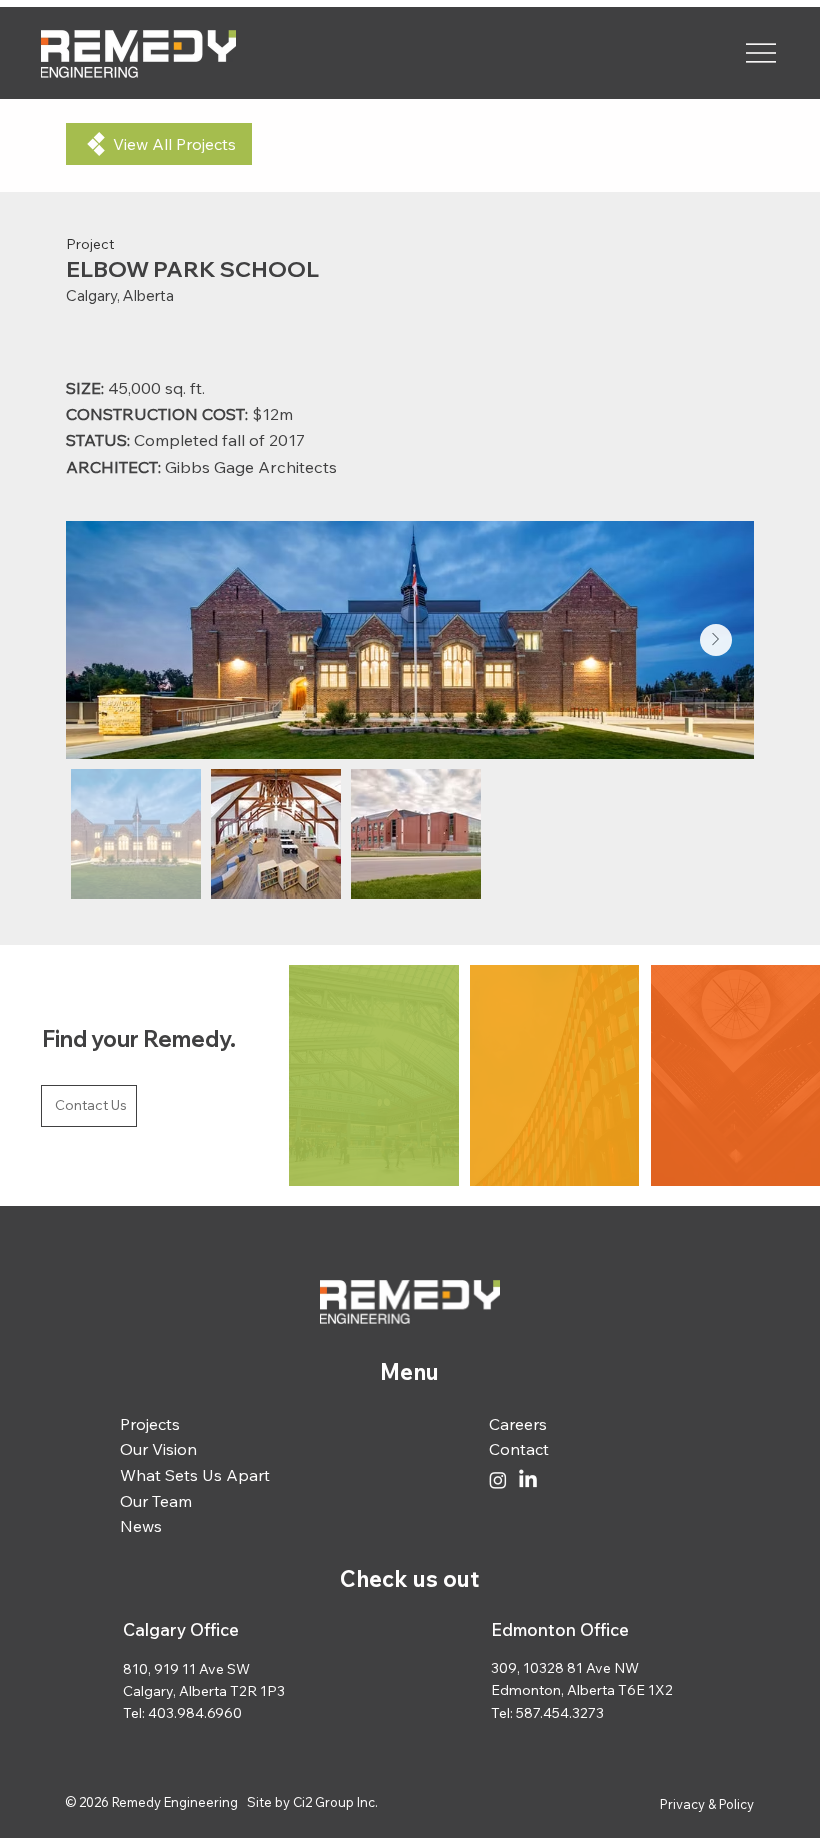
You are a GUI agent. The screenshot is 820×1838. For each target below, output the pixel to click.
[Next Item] (716, 640)
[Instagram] (498, 1480)
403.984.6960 (195, 1713)
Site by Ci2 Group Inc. (312, 1802)
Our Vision (158, 1449)
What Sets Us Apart (195, 1475)
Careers (518, 1424)
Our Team (156, 1501)
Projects (150, 1424)
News (141, 1526)
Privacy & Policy (707, 1804)
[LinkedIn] (528, 1480)
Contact (519, 1449)
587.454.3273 (560, 1713)
